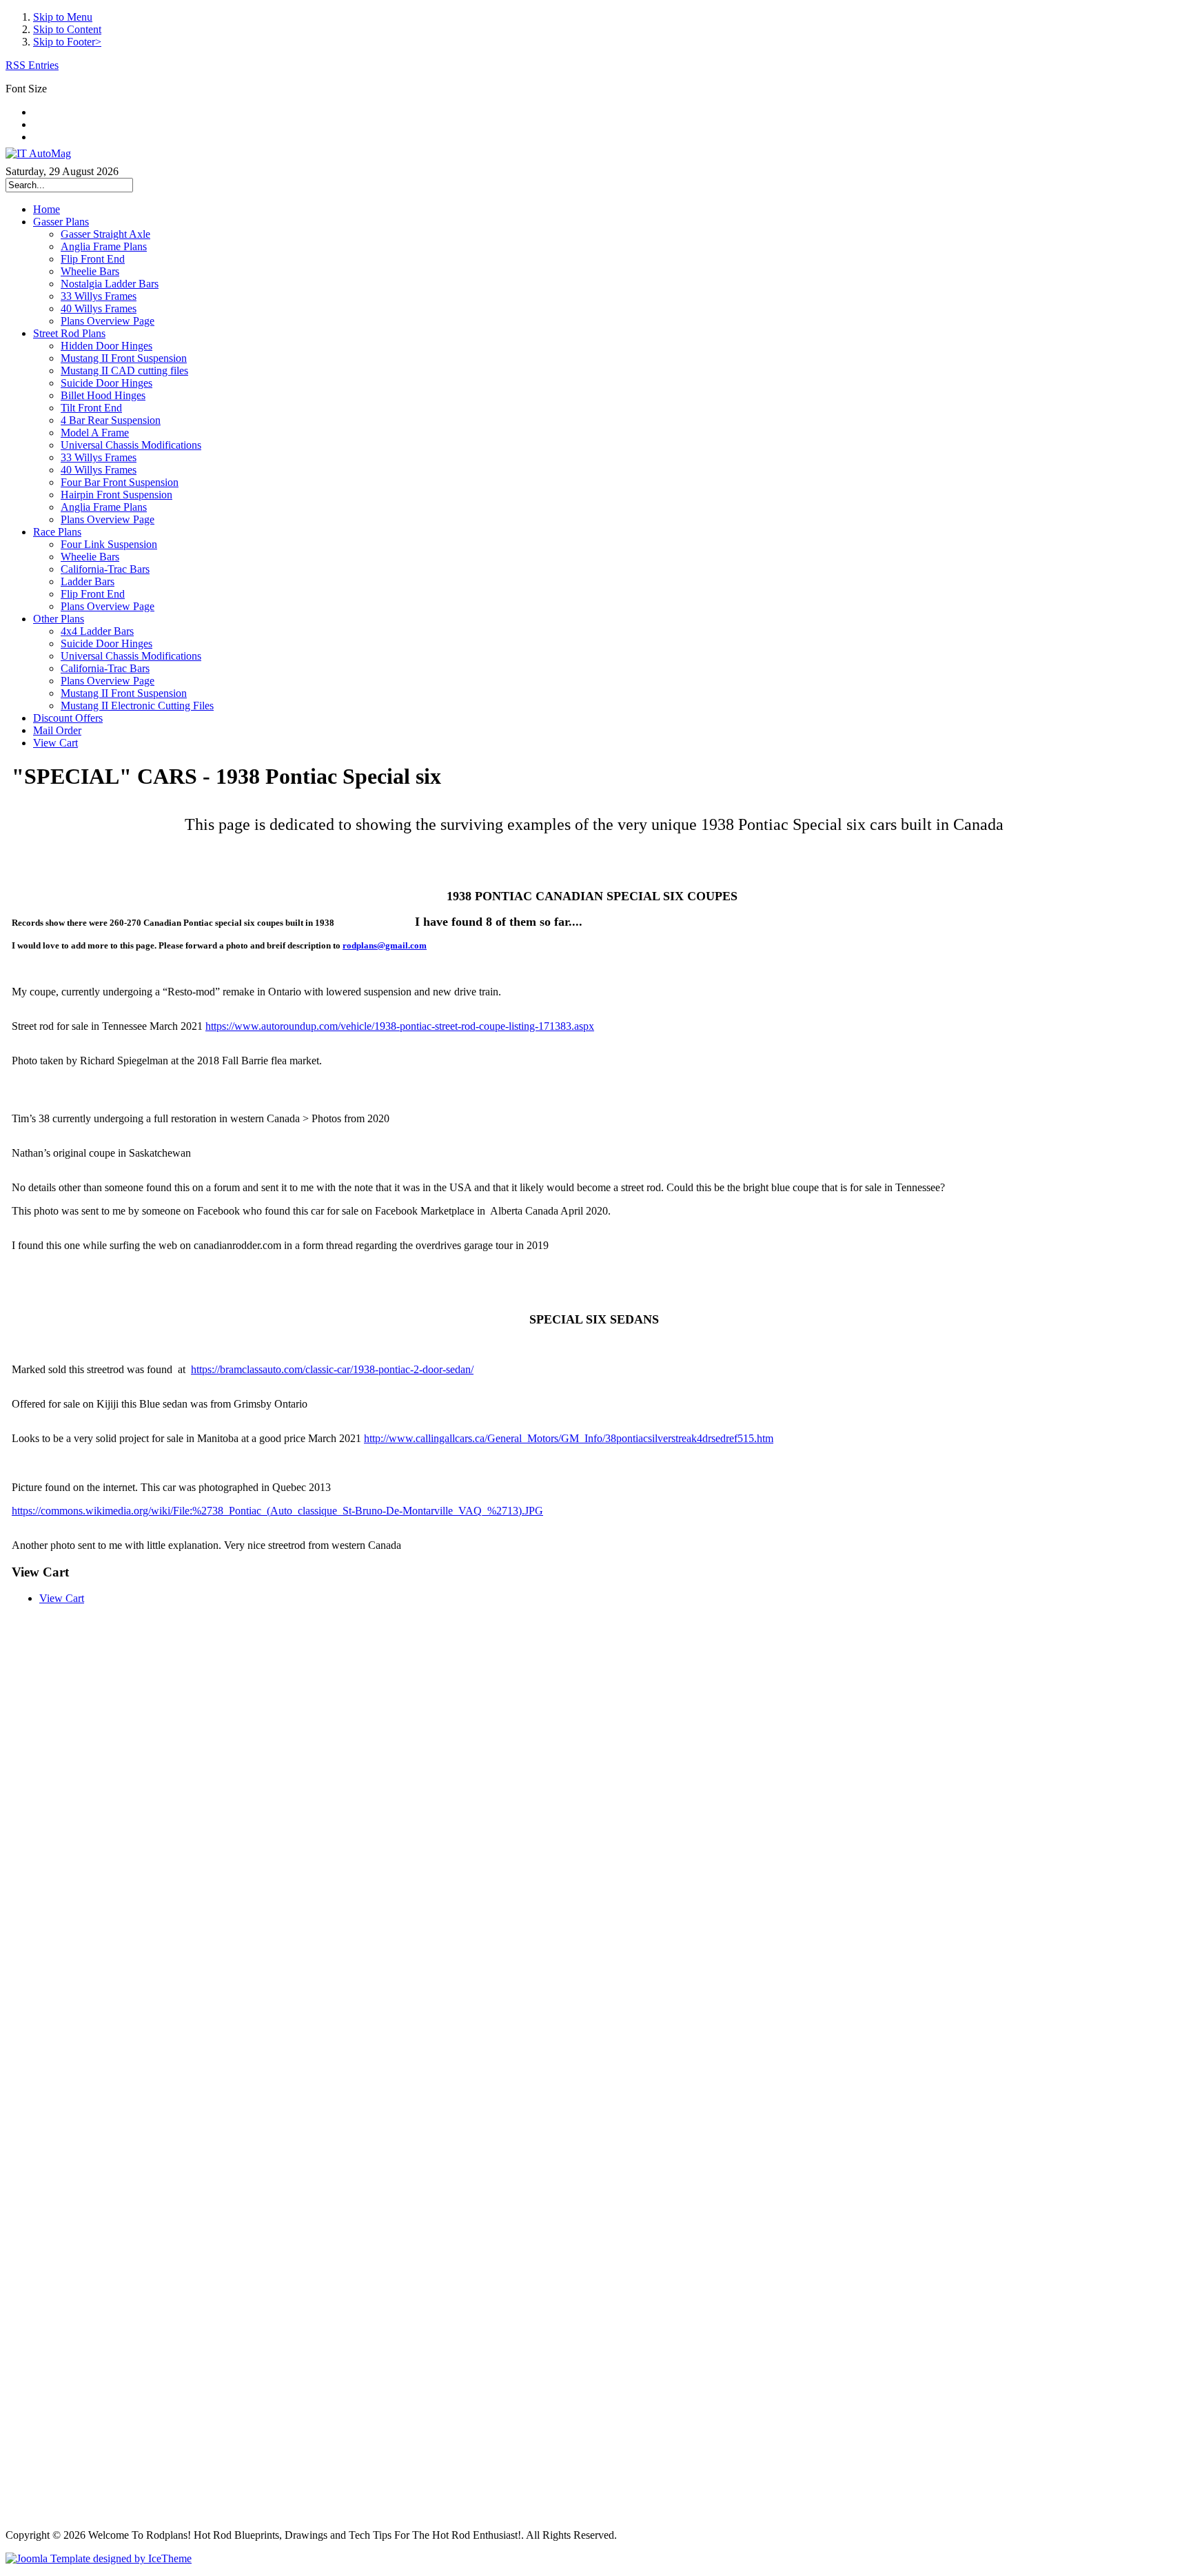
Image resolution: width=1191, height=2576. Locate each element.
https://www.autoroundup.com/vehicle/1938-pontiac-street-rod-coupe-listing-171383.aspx (400, 1026)
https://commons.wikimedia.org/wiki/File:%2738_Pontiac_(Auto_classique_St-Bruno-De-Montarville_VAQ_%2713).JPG (277, 1511)
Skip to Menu (63, 17)
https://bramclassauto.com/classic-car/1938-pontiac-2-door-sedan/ (332, 1369)
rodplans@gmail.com (385, 945)
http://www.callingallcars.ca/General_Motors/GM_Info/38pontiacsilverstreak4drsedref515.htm (569, 1438)
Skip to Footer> (67, 42)
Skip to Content (67, 29)
